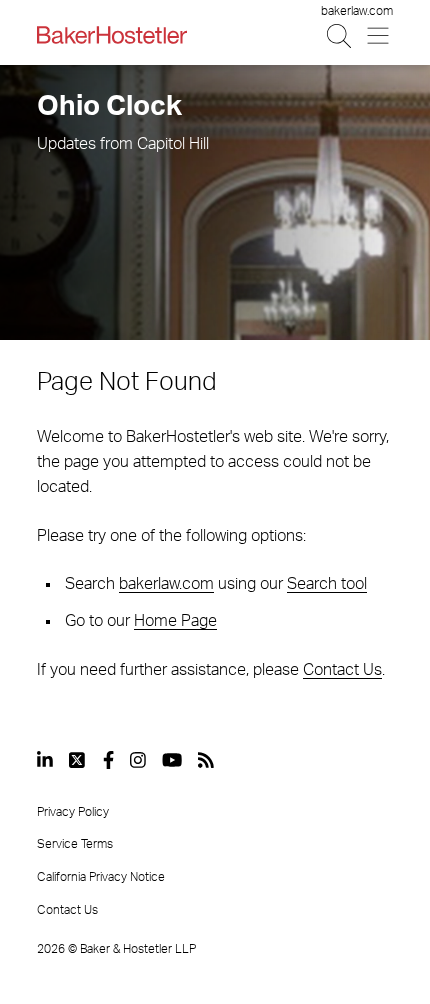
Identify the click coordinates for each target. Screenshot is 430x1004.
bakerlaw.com (357, 11)
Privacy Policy (73, 812)
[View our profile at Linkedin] (45, 760)
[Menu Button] (379, 35)
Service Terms (75, 844)
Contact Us (342, 670)
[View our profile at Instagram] (138, 760)
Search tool (327, 584)
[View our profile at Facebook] (108, 760)
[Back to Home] (112, 35)
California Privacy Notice (101, 877)
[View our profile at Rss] (206, 760)
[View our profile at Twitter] (78, 760)
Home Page (175, 621)
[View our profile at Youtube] (172, 760)
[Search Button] (340, 35)
